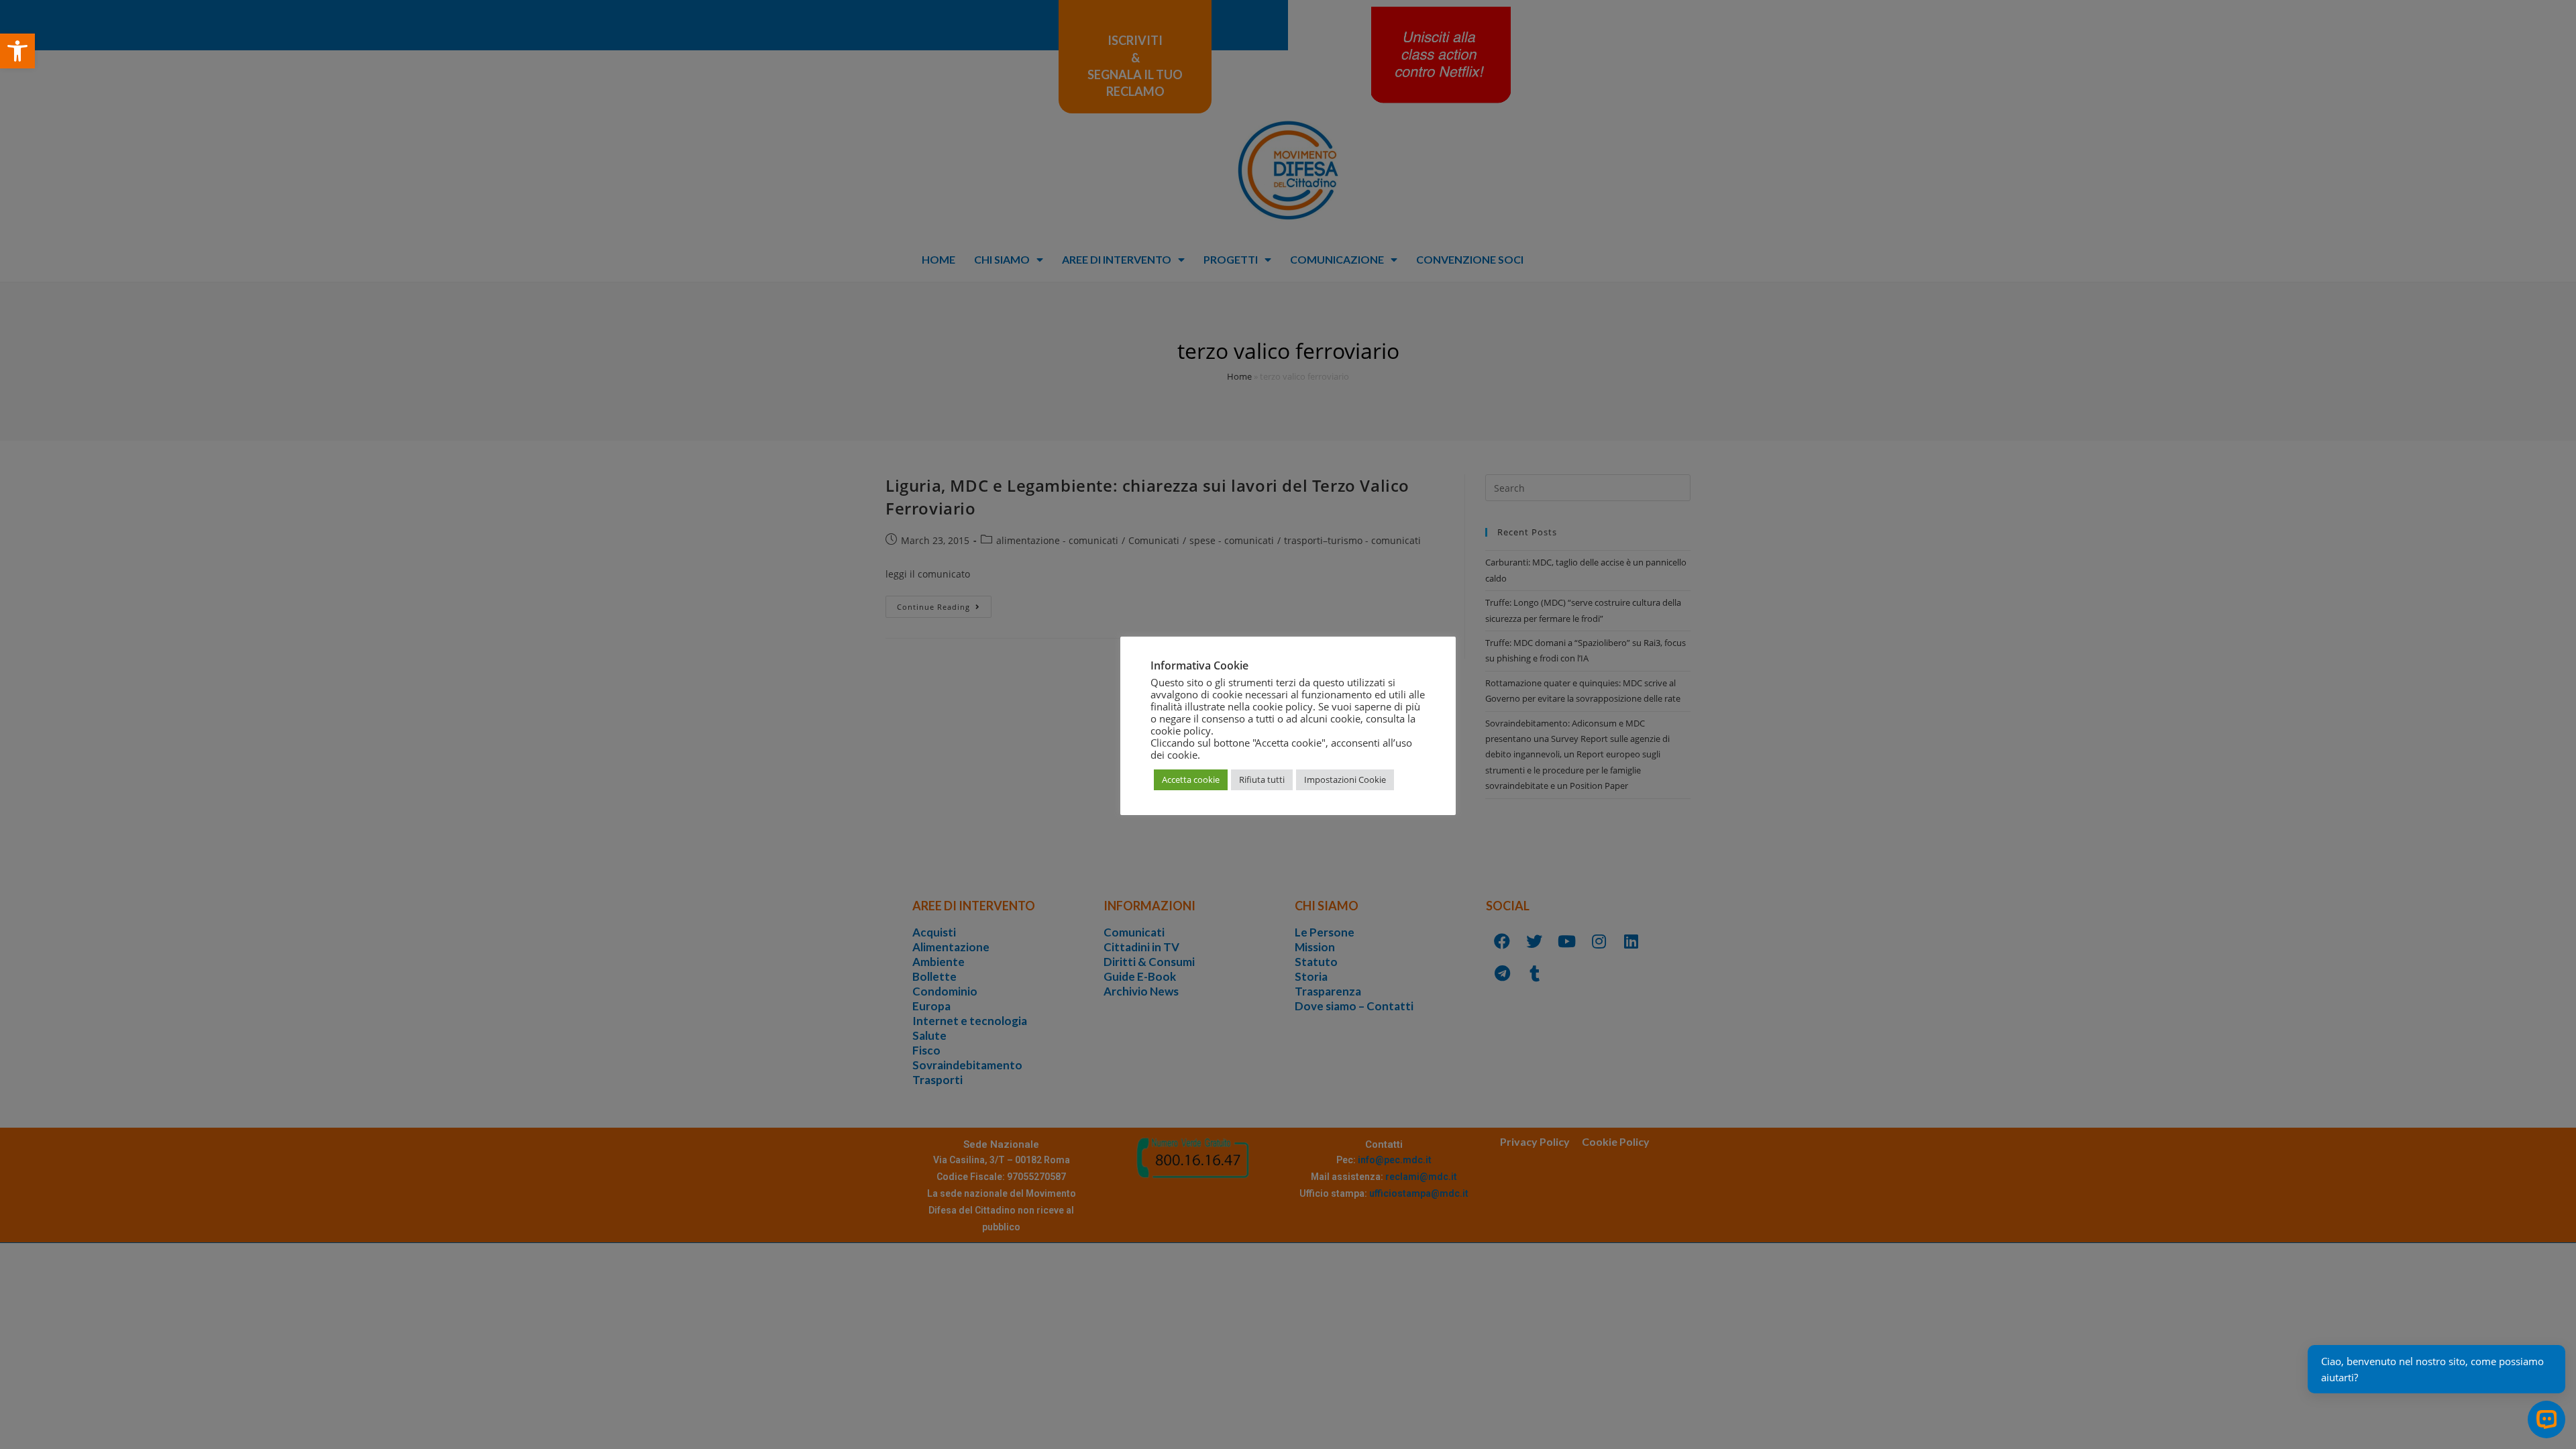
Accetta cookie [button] (1191, 780)
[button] (17, 51)
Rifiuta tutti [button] (1262, 780)
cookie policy (1181, 731)
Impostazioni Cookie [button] (1345, 780)
